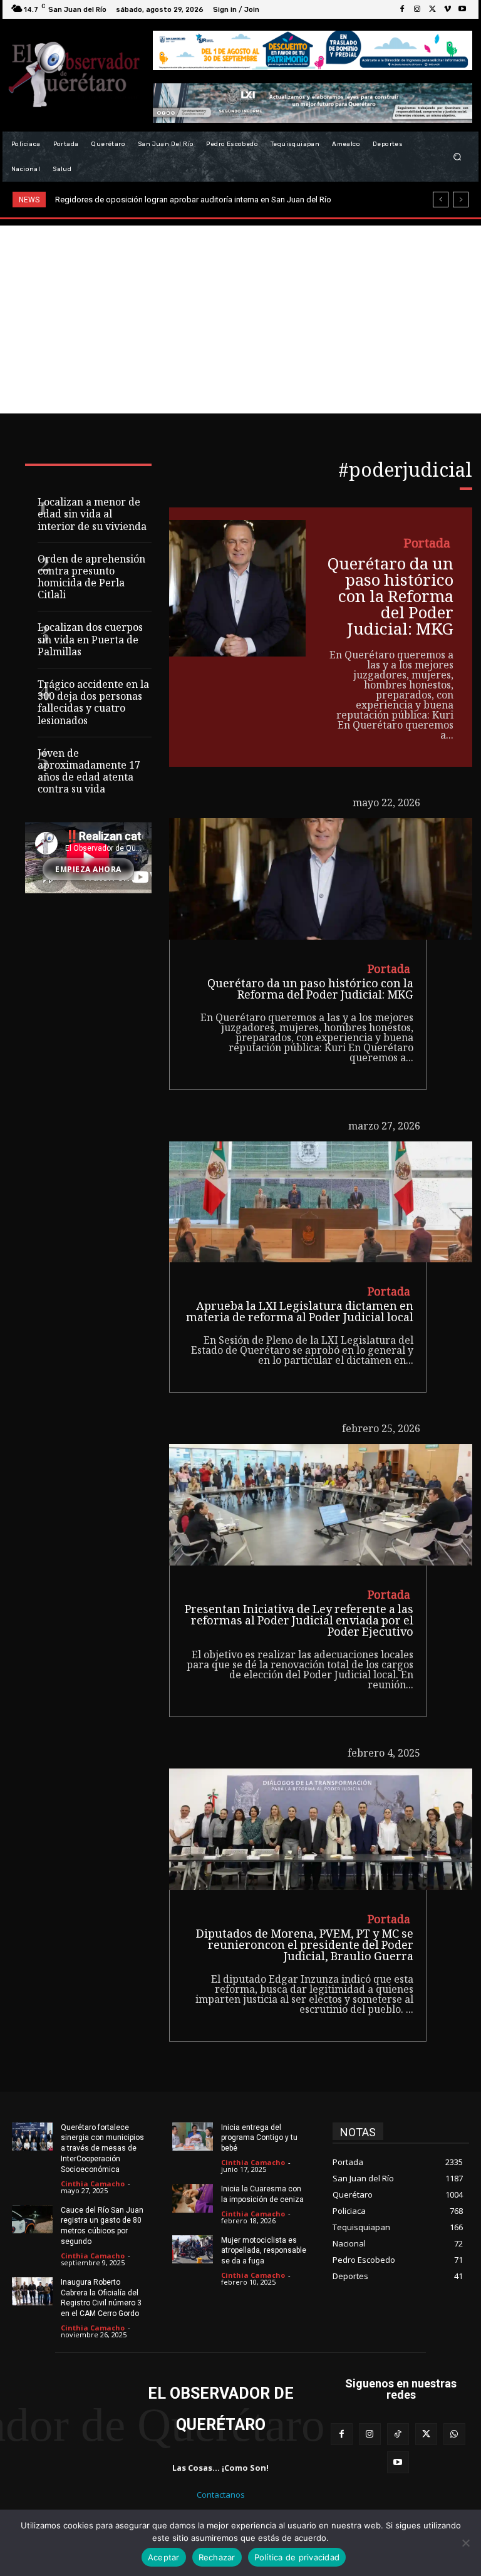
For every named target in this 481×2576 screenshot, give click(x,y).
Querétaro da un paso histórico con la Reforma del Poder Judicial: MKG (390, 598)
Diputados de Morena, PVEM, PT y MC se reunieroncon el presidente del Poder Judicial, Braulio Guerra (305, 1946)
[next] (461, 200)
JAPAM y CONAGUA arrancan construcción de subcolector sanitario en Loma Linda (217, 200)
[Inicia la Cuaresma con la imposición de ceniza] (193, 2198)
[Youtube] (462, 9)
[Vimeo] (447, 9)
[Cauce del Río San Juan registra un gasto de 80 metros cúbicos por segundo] (32, 2220)
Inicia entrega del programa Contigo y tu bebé (259, 2138)
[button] (458, 157)
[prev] (441, 200)
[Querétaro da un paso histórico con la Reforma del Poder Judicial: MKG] (237, 588)
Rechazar (217, 2557)
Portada (427, 545)
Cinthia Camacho (93, 2184)
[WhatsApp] (454, 2434)
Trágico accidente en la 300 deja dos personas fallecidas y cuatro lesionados (93, 704)
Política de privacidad (297, 2557)
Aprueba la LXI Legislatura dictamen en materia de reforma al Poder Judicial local (300, 1313)
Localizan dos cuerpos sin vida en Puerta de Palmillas (90, 641)
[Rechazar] (465, 2543)
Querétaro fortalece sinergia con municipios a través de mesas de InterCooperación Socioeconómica (102, 2148)
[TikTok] (398, 2434)
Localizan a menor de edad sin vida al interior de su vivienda (92, 515)
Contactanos (221, 2495)
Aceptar (164, 2557)
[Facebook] (402, 9)
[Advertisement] (240, 319)
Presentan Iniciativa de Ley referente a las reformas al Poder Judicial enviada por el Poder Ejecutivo (299, 1622)
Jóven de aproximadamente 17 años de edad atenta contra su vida (89, 773)
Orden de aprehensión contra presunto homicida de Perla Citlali (91, 579)
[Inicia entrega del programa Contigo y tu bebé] (193, 2137)
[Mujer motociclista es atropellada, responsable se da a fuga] (193, 2250)
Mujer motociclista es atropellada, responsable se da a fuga (264, 2251)
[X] (432, 9)
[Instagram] (417, 9)
